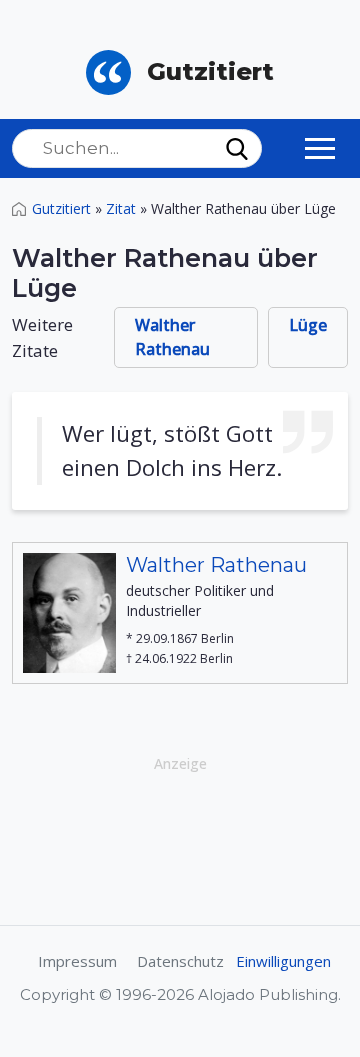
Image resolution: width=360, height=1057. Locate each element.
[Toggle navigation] (320, 148)
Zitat (121, 208)
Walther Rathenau (172, 337)
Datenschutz (180, 961)
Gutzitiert (61, 208)
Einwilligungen (283, 961)
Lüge (308, 325)
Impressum (77, 961)
